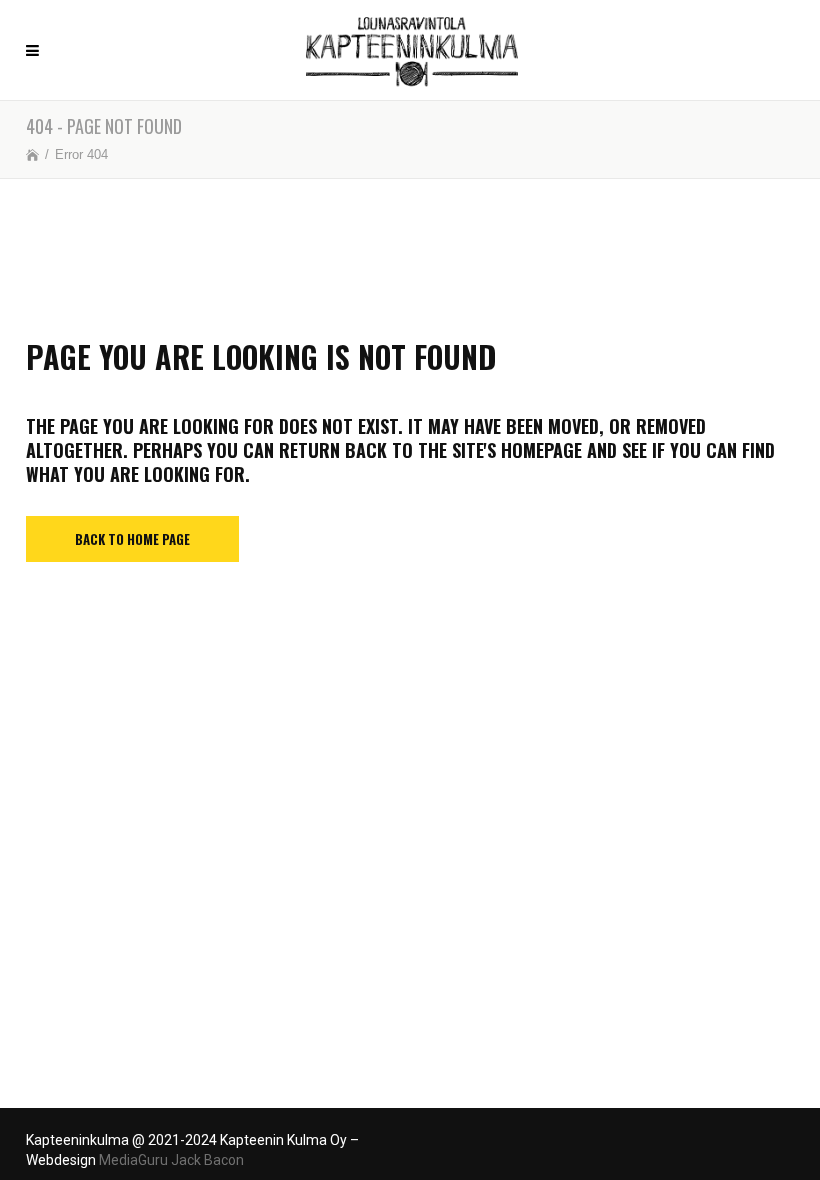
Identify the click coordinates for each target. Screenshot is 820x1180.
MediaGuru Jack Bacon (171, 1160)
